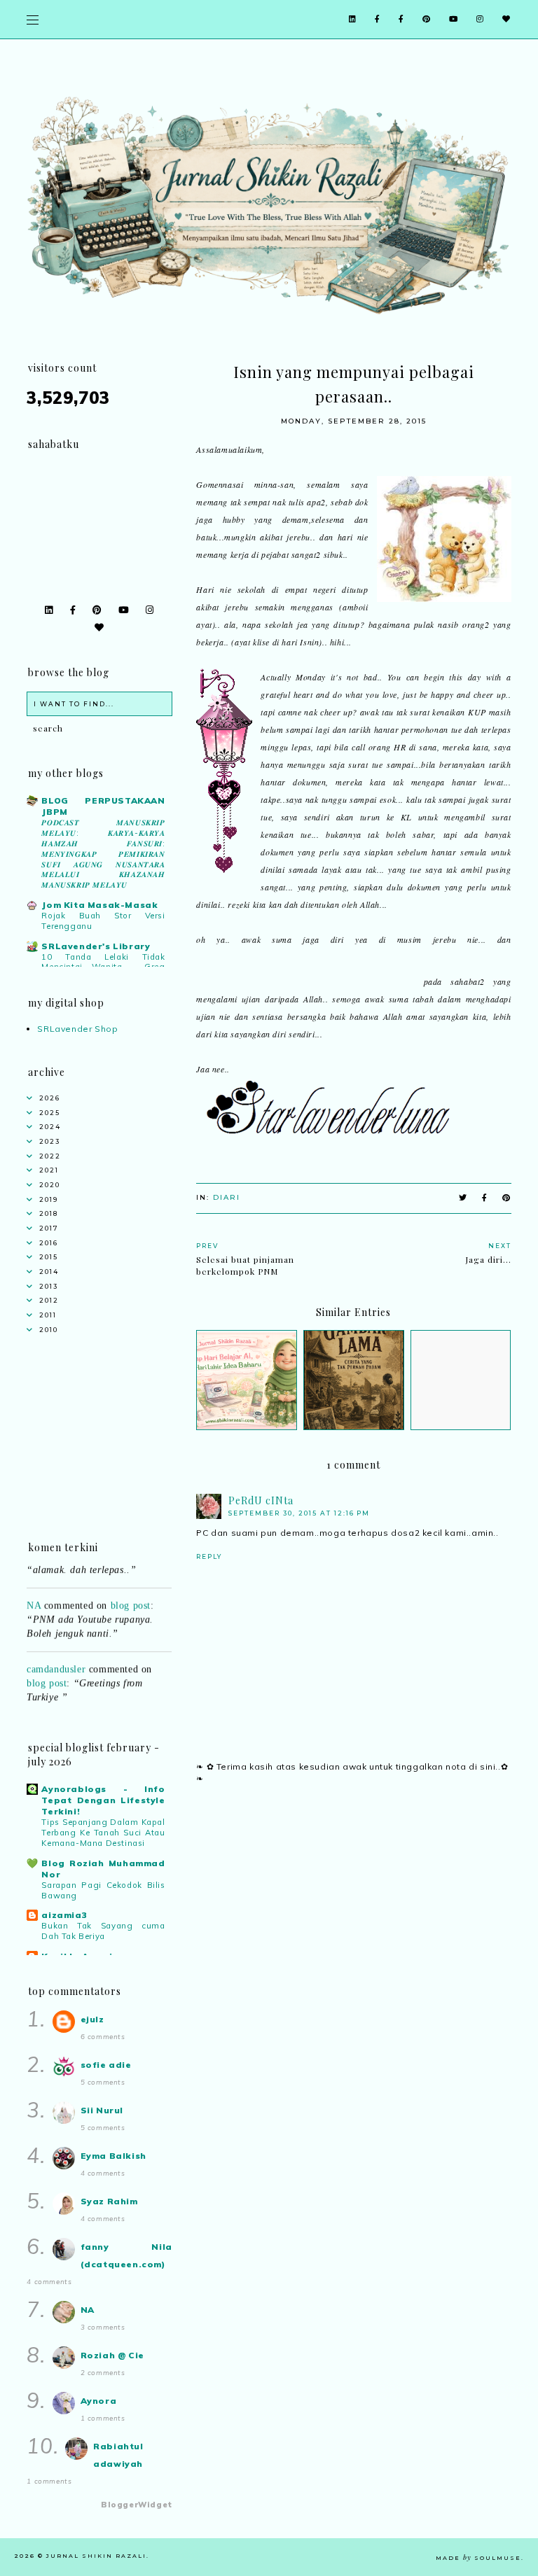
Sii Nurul (102, 2110)
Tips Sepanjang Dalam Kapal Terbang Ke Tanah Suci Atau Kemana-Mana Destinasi (103, 1833)
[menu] (33, 19)
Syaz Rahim (109, 2201)
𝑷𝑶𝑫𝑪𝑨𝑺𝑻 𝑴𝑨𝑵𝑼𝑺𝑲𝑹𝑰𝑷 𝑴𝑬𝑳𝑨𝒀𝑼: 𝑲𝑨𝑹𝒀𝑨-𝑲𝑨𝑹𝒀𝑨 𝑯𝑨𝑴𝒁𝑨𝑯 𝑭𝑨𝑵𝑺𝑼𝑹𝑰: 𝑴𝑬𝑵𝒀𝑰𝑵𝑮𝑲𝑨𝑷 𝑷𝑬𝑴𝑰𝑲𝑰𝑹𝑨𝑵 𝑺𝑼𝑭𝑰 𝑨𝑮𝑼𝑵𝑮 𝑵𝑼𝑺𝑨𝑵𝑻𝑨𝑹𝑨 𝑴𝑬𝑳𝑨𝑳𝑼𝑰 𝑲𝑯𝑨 (103, 854)
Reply (209, 1556)
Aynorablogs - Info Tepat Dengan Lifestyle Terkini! (103, 1800)
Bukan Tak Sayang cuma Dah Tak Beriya (103, 1931)
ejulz (92, 2019)
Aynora (99, 2401)
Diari (227, 1197)
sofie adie (106, 2065)
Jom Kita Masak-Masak (99, 905)
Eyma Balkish (113, 2156)
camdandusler (56, 1657)
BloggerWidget (137, 2505)
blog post (131, 1594)
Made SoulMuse (478, 2558)
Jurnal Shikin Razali (96, 2556)
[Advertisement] (353, 1917)
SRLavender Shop (77, 1029)
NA (34, 1594)
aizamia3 (64, 1915)
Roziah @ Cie (112, 2355)
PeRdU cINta (261, 1500)
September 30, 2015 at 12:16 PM (299, 1513)
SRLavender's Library (96, 946)
